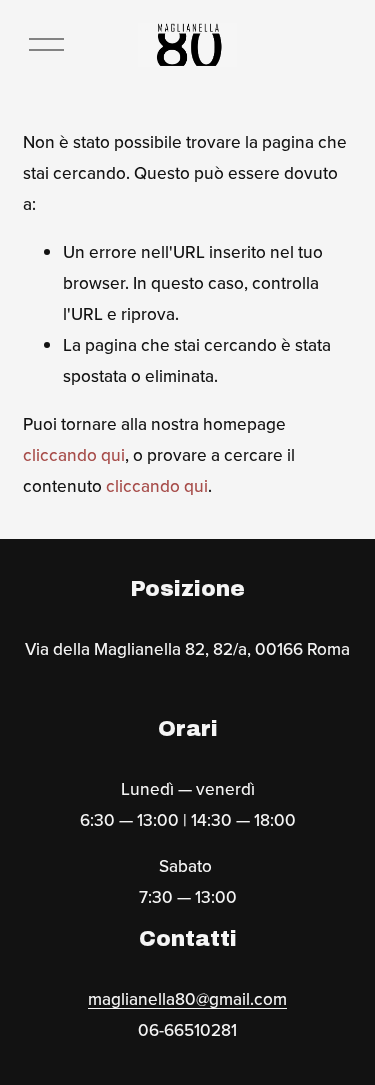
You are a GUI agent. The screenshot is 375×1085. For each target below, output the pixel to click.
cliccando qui (74, 454)
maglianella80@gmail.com (187, 998)
